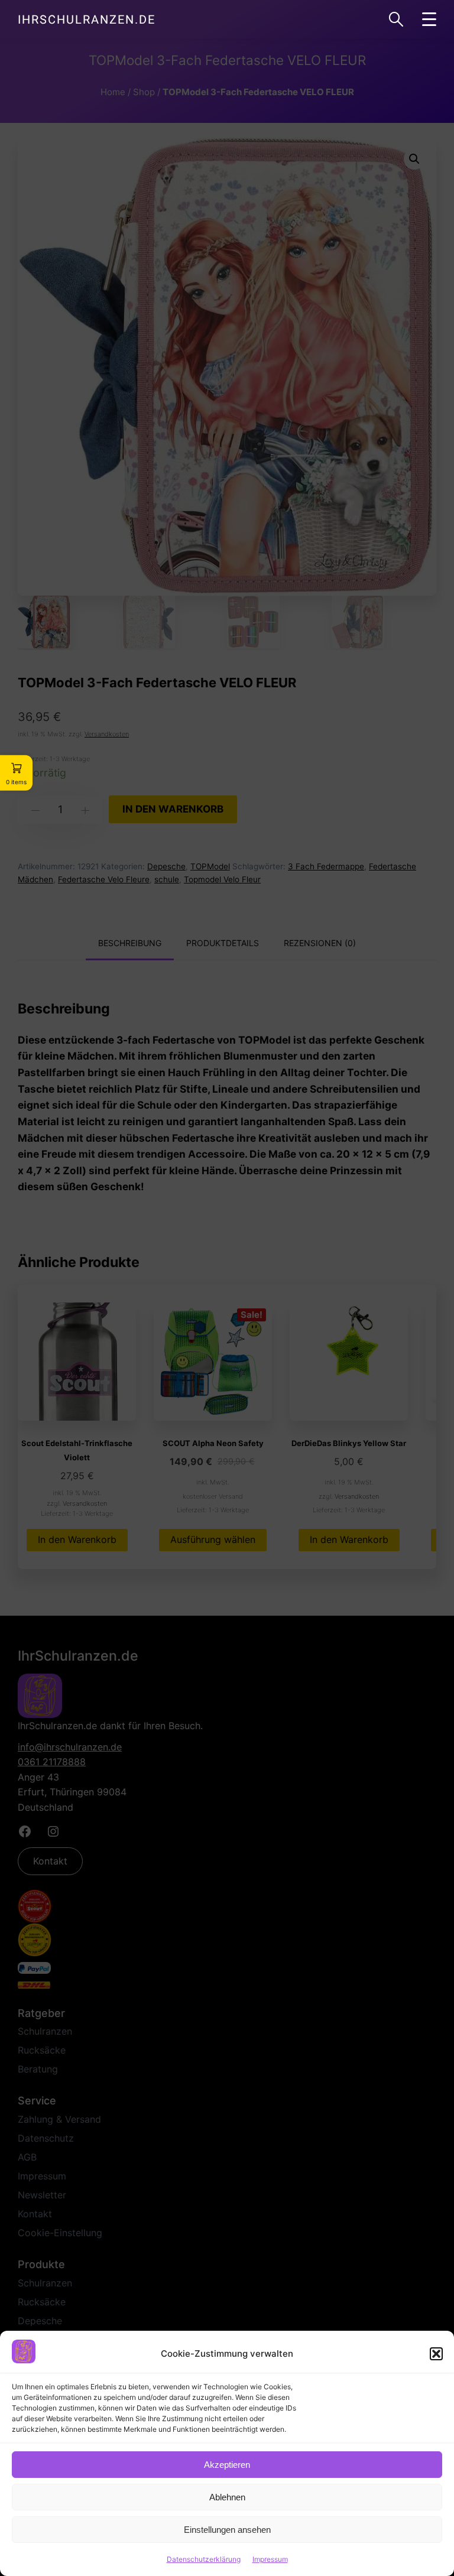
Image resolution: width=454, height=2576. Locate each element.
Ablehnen (227, 2497)
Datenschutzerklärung (204, 2559)
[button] (436, 2354)
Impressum (270, 2559)
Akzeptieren (227, 2465)
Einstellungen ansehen (227, 2530)
